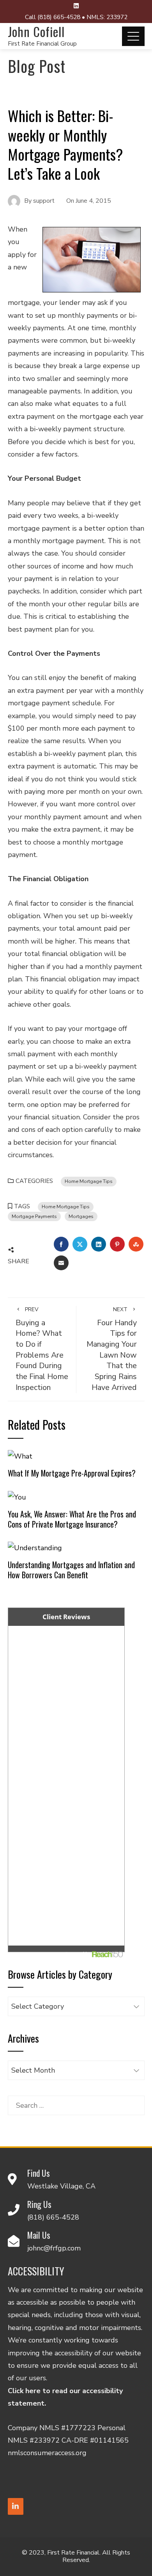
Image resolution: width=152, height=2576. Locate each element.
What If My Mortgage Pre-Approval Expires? (72, 1473)
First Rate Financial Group (42, 44)
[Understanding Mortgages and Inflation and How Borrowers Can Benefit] (35, 1547)
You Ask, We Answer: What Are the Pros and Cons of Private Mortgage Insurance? (72, 1519)
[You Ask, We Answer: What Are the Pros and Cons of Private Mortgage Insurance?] (17, 1496)
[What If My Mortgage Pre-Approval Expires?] (20, 1456)
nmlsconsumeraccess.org (47, 2453)
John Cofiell (36, 31)
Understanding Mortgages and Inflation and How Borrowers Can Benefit (71, 1570)
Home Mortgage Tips (89, 1181)
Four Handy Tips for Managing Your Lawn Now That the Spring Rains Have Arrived (112, 1349)
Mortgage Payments (34, 1216)
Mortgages (81, 1216)
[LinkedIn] (16, 2506)
